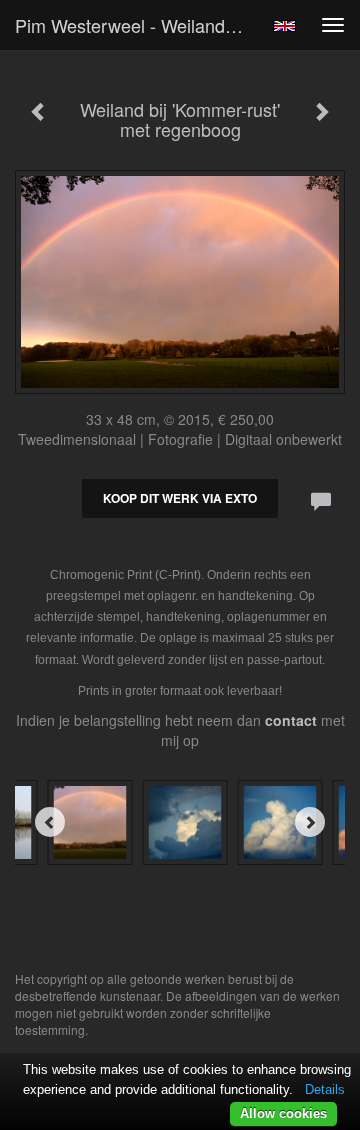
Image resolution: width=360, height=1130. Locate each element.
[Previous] (50, 822)
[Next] (310, 822)
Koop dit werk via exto (180, 498)
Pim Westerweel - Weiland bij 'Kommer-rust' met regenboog (138, 25)
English (284, 26)
